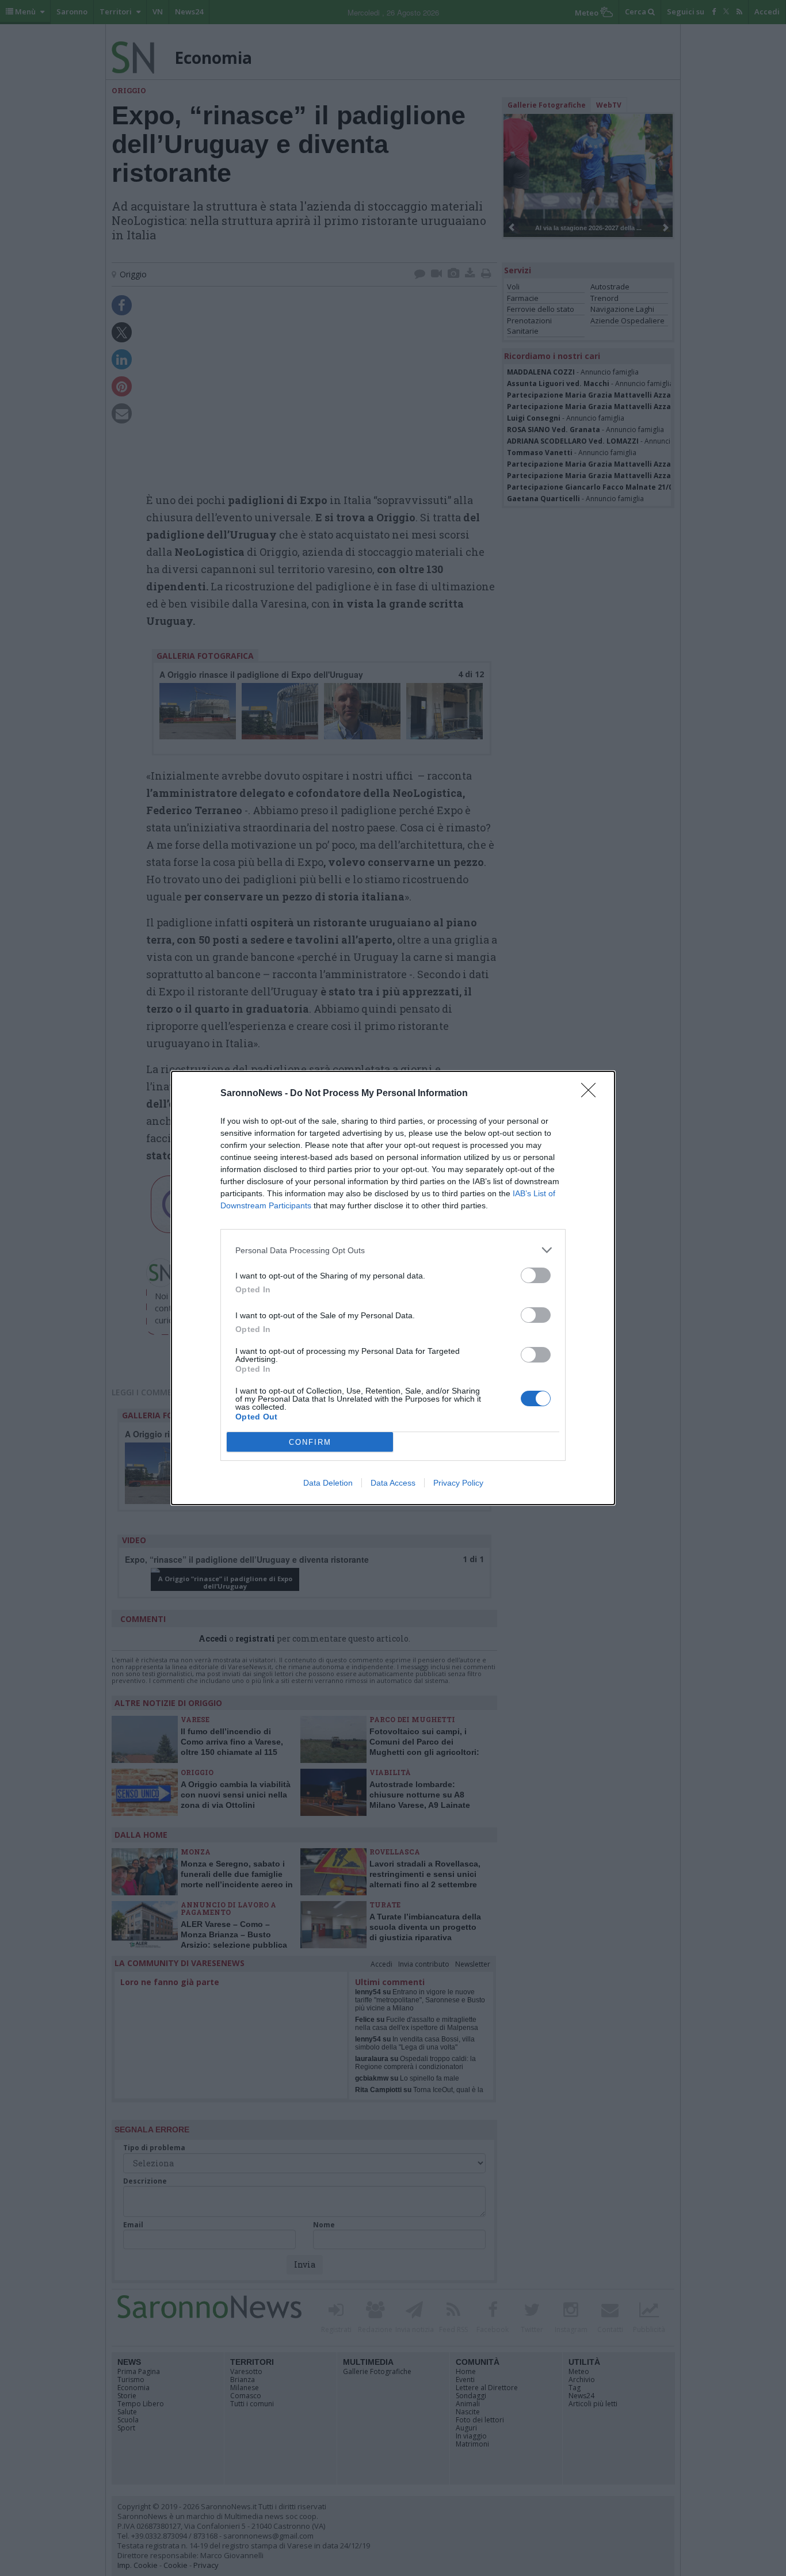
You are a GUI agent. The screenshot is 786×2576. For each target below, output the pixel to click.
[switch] (536, 1275)
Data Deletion (328, 1483)
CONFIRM (310, 1442)
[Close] (592, 1094)
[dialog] (393, 1288)
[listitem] (393, 1250)
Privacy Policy (458, 1483)
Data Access (393, 1483)
